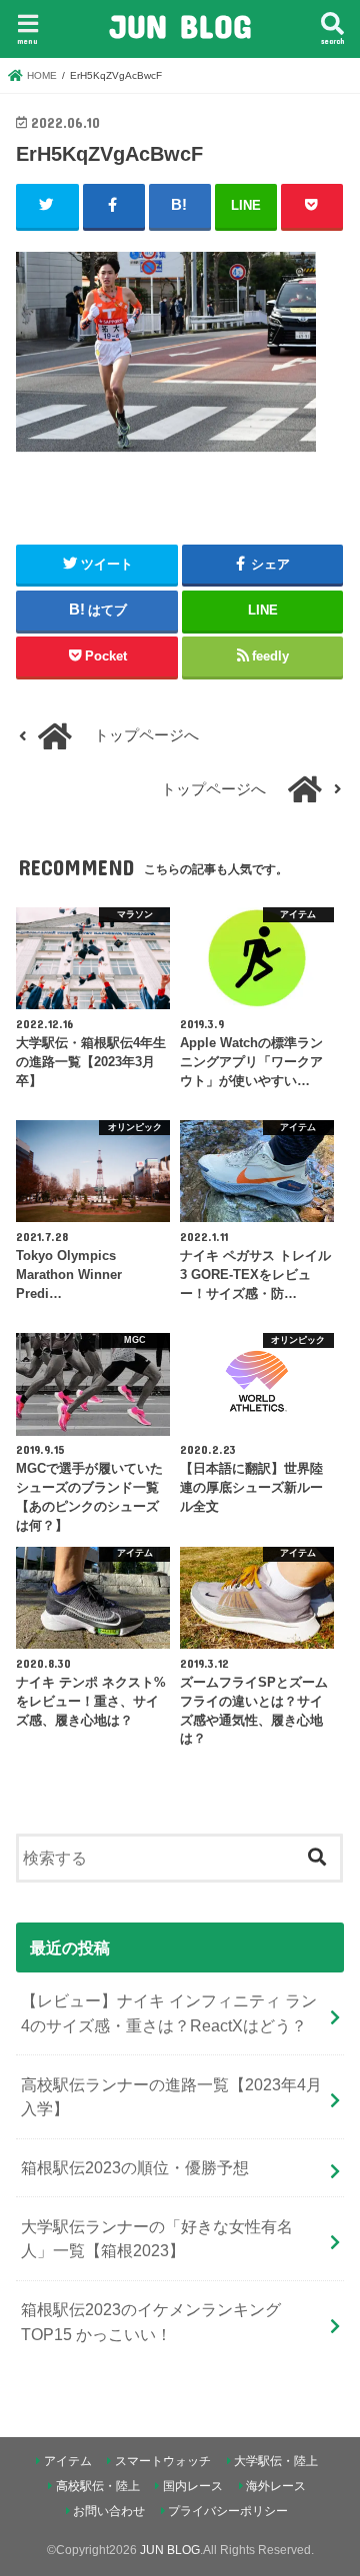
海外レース (276, 2486)
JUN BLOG (180, 25)
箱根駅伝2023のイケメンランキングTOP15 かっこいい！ (151, 2322)
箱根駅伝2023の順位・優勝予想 (135, 2167)
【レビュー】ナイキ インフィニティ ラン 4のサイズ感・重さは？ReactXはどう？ (169, 2013)
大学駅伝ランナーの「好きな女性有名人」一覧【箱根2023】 (157, 2239)
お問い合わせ (109, 2511)
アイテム (68, 2461)
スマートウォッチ (163, 2461)
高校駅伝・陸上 (98, 2486)
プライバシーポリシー (228, 2511)
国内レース (193, 2486)
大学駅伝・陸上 (276, 2461)
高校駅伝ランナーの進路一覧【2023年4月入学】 (171, 2097)
